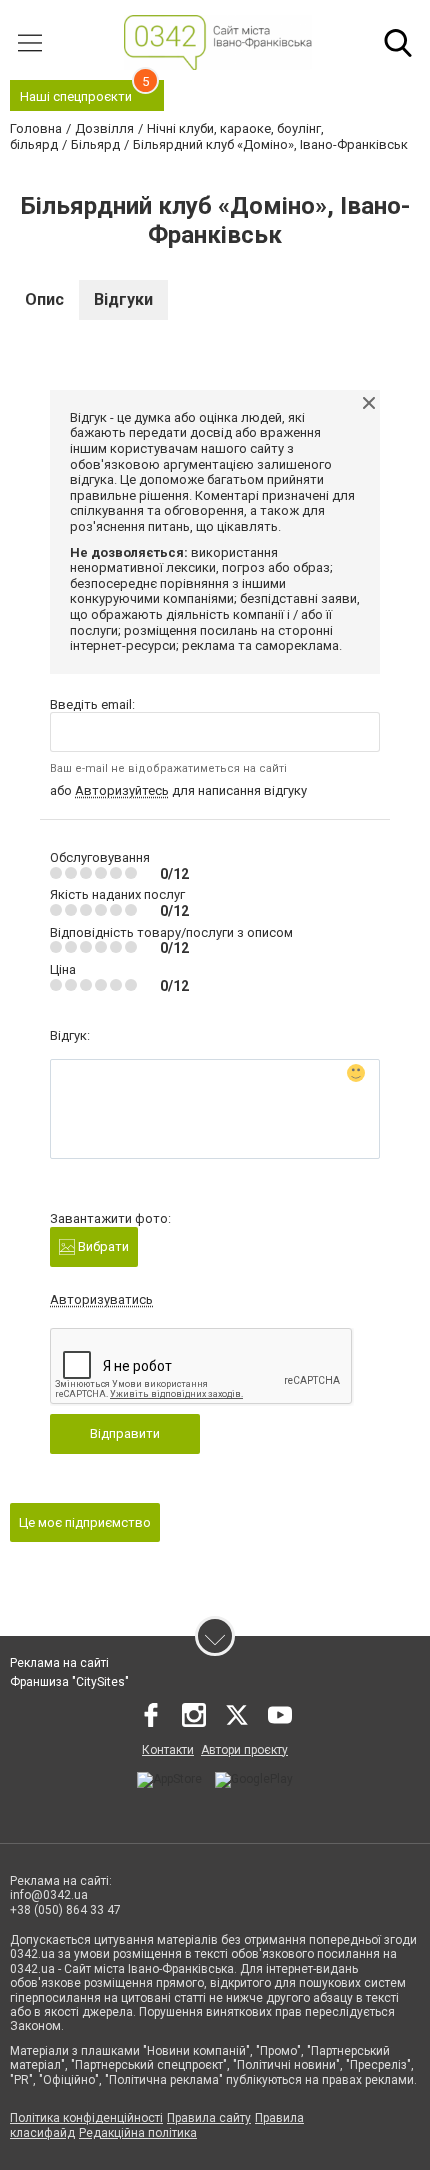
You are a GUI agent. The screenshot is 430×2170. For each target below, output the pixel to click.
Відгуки (123, 299)
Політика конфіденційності (86, 2118)
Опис (44, 299)
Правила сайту (209, 2118)
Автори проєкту (244, 1750)
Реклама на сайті (59, 1663)
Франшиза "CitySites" (69, 1682)
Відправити (125, 1433)
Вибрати (102, 1246)
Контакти (168, 1750)
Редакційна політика (138, 2133)
